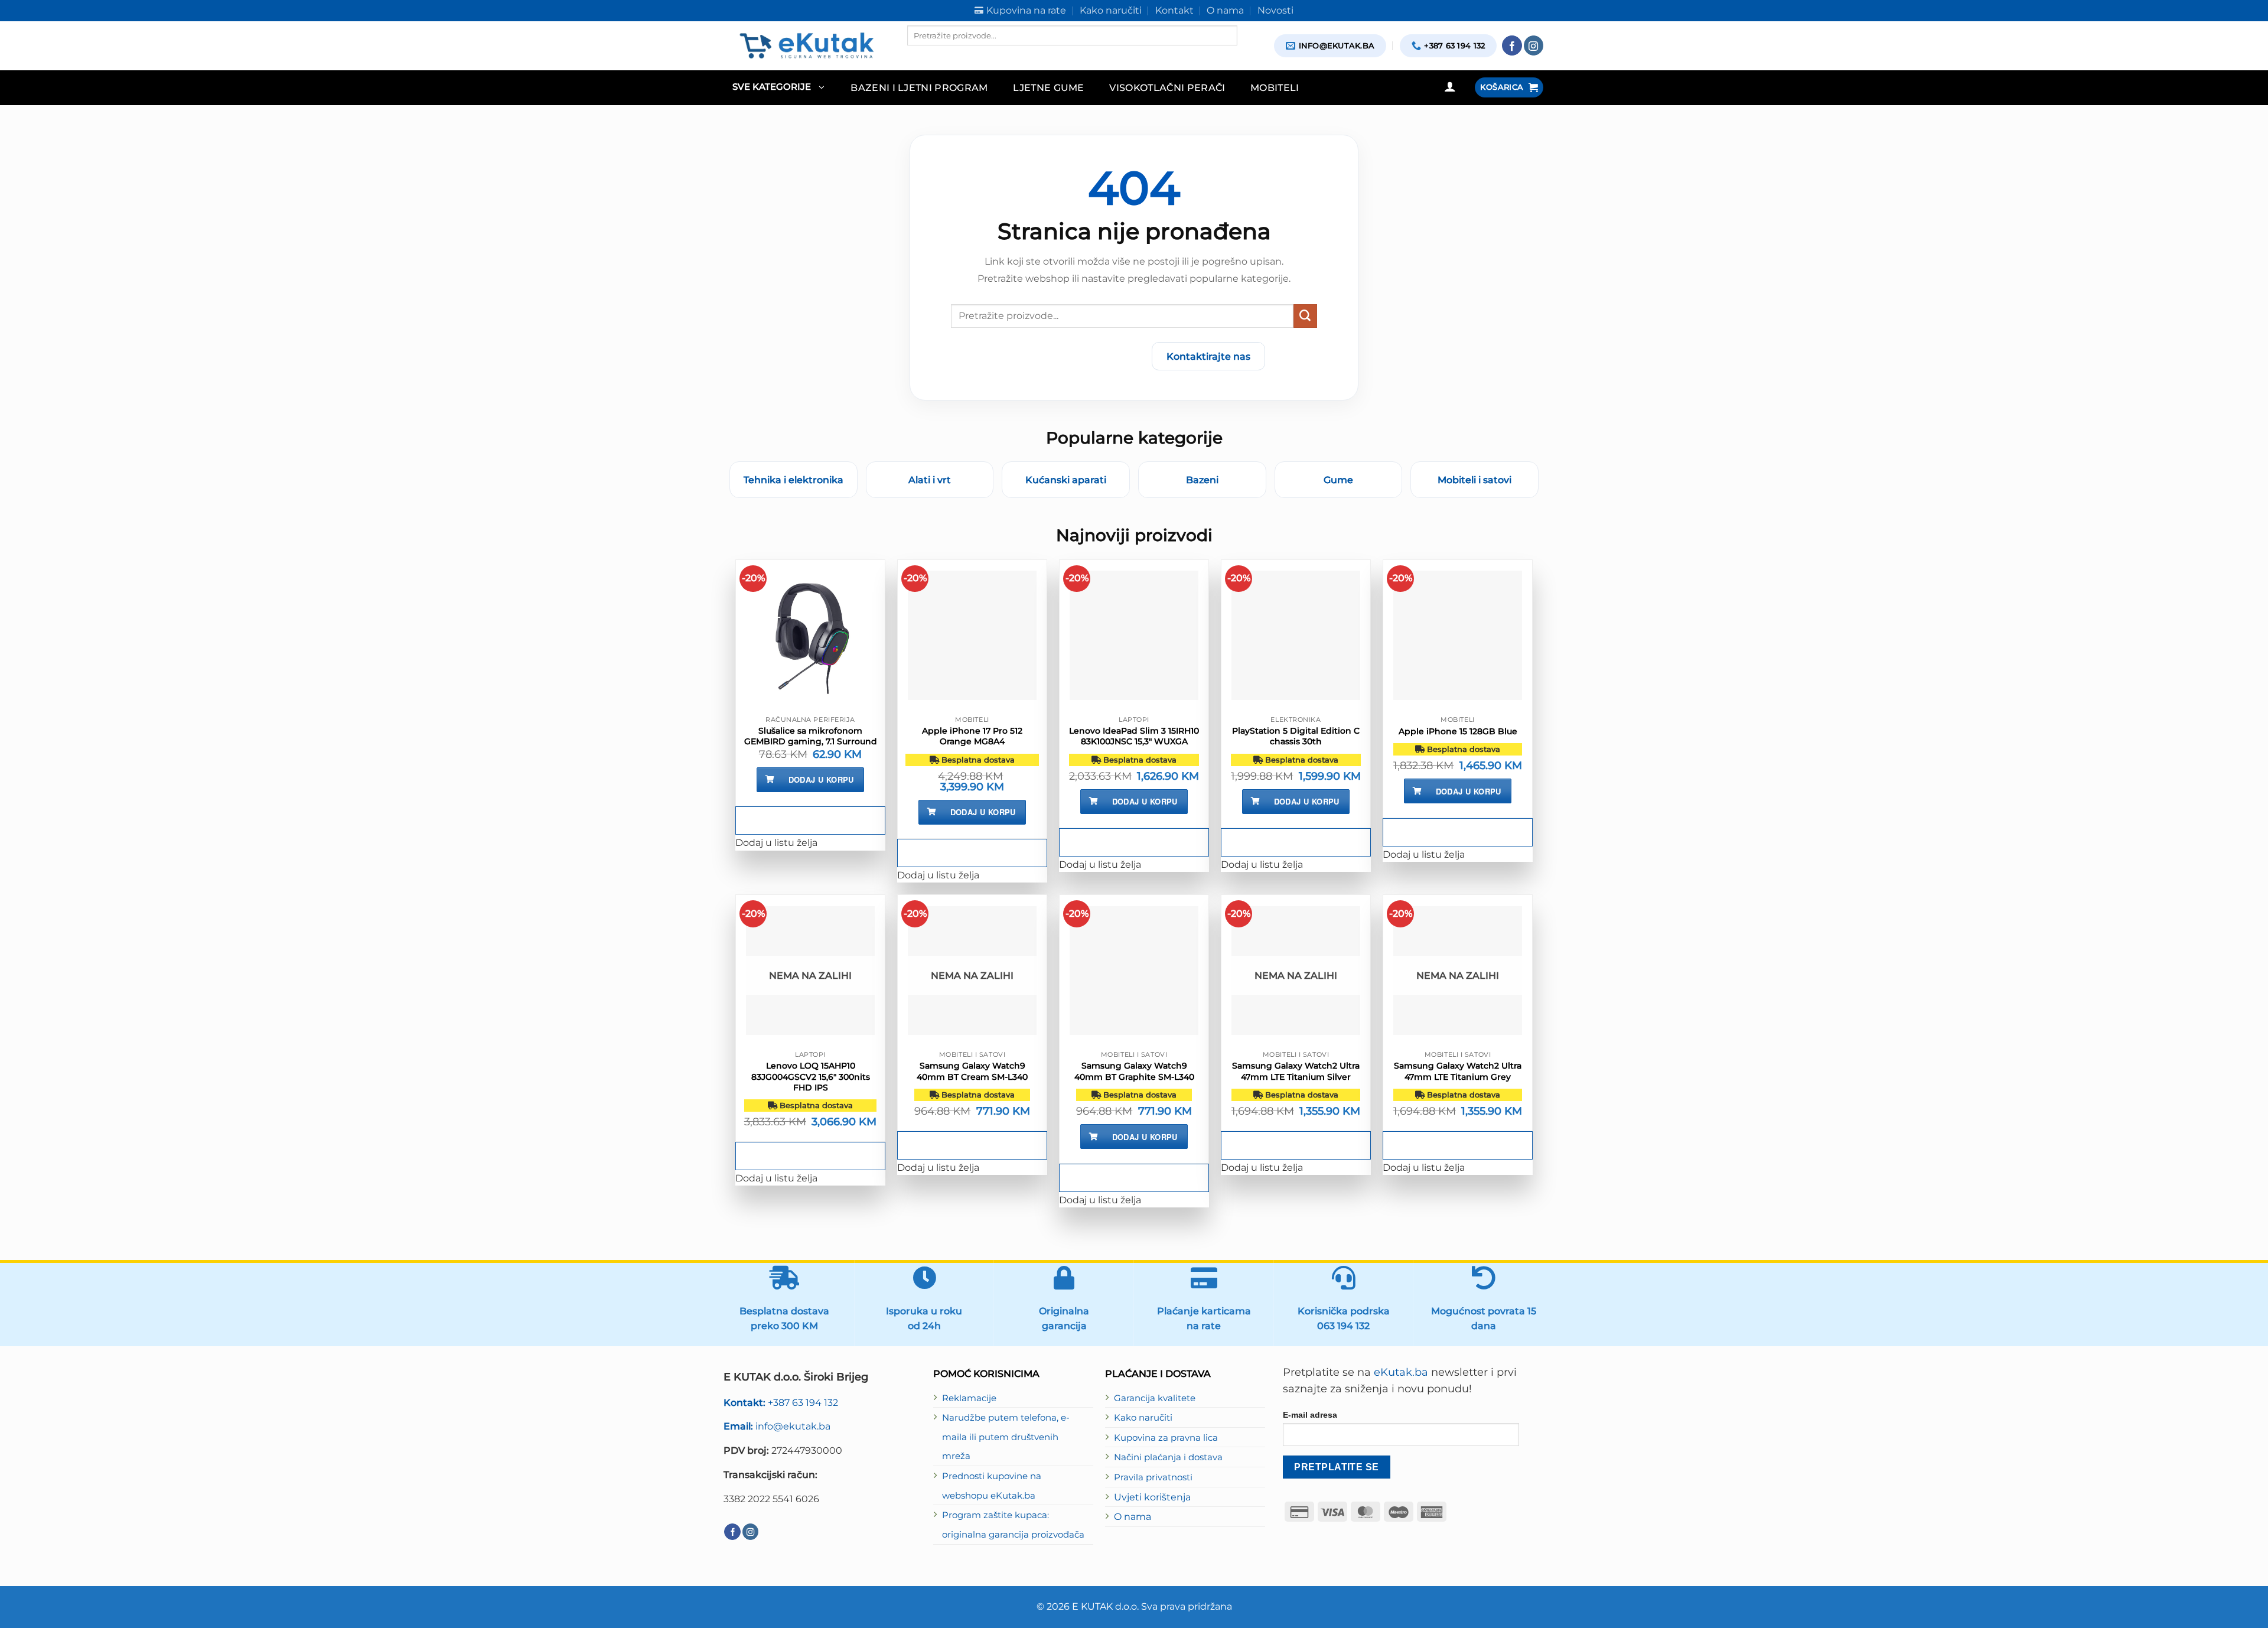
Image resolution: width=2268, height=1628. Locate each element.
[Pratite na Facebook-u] (1512, 45)
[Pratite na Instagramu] (1534, 45)
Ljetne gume (1049, 87)
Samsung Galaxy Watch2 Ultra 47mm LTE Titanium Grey (1458, 1071)
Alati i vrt (930, 480)
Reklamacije (969, 1398)
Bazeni (1202, 480)
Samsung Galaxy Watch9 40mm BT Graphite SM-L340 (1134, 1071)
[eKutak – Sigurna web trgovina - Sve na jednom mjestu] (806, 45)
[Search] (917, 56)
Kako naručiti (1143, 1418)
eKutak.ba (1401, 1372)
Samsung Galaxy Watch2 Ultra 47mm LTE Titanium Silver (1296, 1071)
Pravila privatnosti (1153, 1477)
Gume (1338, 480)
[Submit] (1305, 316)
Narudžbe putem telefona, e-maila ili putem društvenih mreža (1006, 1437)
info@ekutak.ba (777, 1426)
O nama (1133, 1516)
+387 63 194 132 (781, 1402)
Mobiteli (1275, 87)
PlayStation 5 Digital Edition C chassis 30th (1296, 736)
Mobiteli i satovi (1474, 480)
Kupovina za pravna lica (1166, 1438)
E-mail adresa (1310, 1415)
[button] (778, 88)
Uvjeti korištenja (1152, 1497)
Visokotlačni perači (1167, 87)
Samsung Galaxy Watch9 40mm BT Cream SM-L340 (972, 1071)
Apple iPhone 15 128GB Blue (1458, 731)
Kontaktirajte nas (1208, 356)
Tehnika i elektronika (794, 480)
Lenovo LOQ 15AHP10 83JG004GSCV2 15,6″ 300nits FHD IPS (811, 1076)
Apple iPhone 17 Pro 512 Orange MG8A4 (972, 736)
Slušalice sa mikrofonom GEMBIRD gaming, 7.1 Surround (811, 736)
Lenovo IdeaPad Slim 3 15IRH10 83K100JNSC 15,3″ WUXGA (1134, 736)
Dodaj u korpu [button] (821, 779)
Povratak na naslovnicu (1073, 356)
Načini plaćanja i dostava (1168, 1457)
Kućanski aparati (1066, 480)
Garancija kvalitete (1155, 1398)
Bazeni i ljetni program (919, 87)
